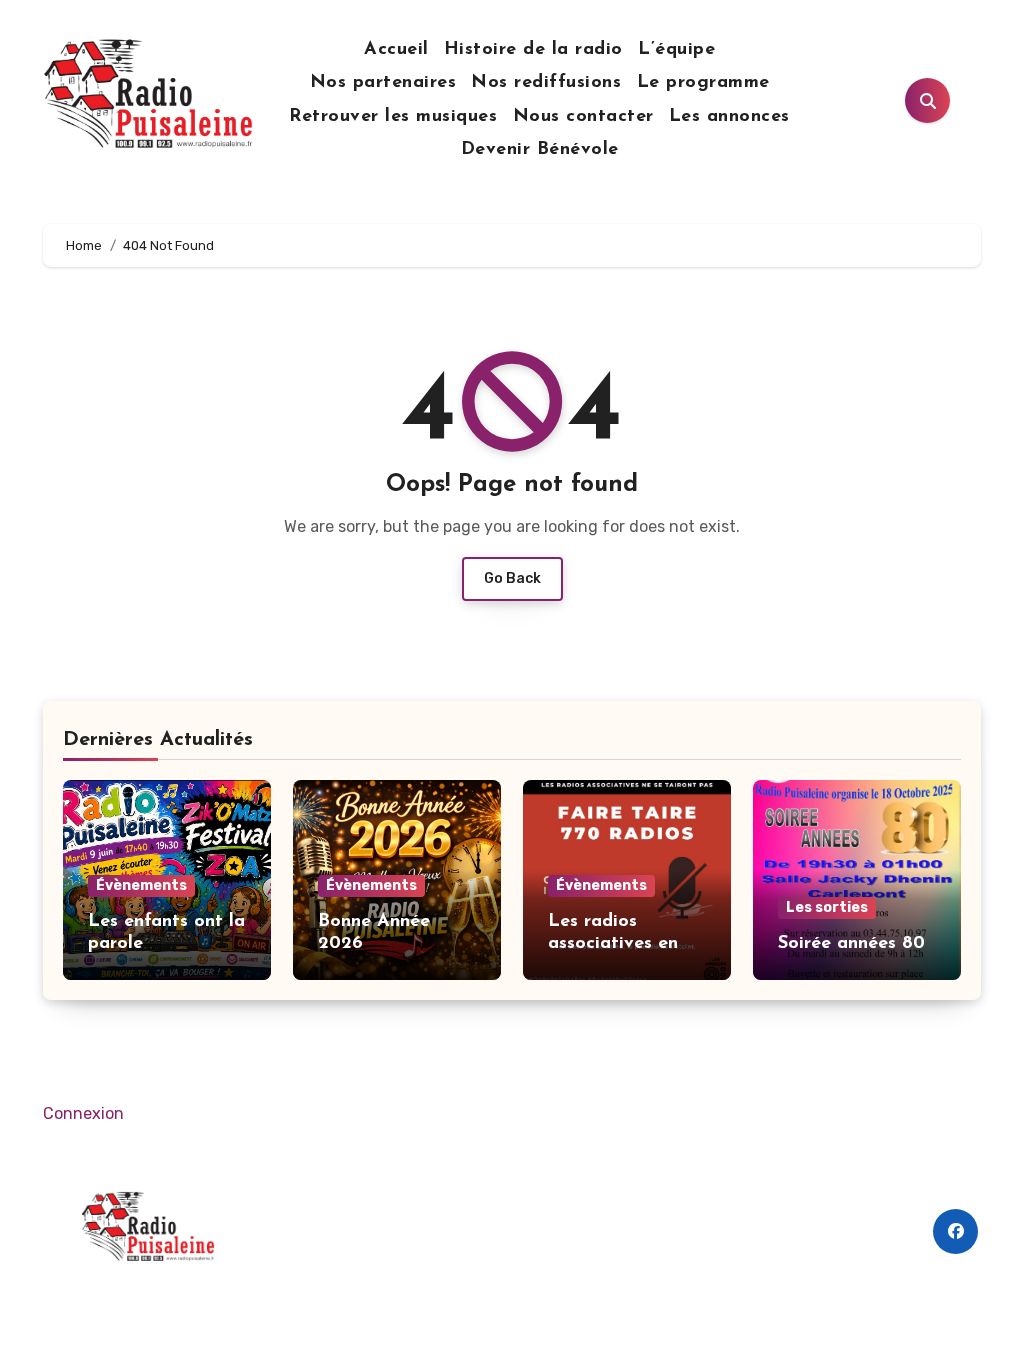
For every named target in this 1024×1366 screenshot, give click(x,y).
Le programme (703, 83)
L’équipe (676, 50)
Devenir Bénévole (540, 150)
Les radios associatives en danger (613, 943)
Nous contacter (583, 117)
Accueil (396, 50)
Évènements (141, 885)
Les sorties (827, 907)
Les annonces (729, 117)
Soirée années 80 (851, 944)
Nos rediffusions (546, 83)
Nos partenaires (383, 83)
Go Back (512, 578)
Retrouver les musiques (393, 117)
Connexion (83, 1113)
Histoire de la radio (533, 50)
